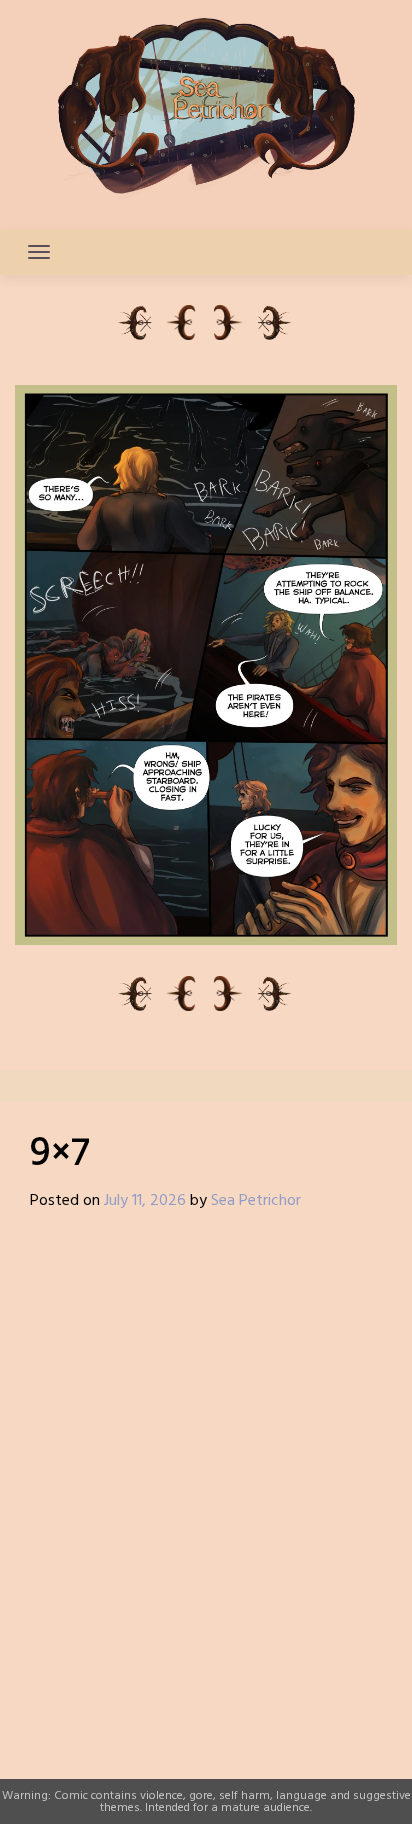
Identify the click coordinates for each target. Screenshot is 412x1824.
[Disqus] (206, 1489)
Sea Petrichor (256, 1201)
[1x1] (136, 322)
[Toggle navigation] (39, 252)
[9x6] (182, 322)
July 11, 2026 (145, 1201)
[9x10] (276, 322)
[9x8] (230, 322)
